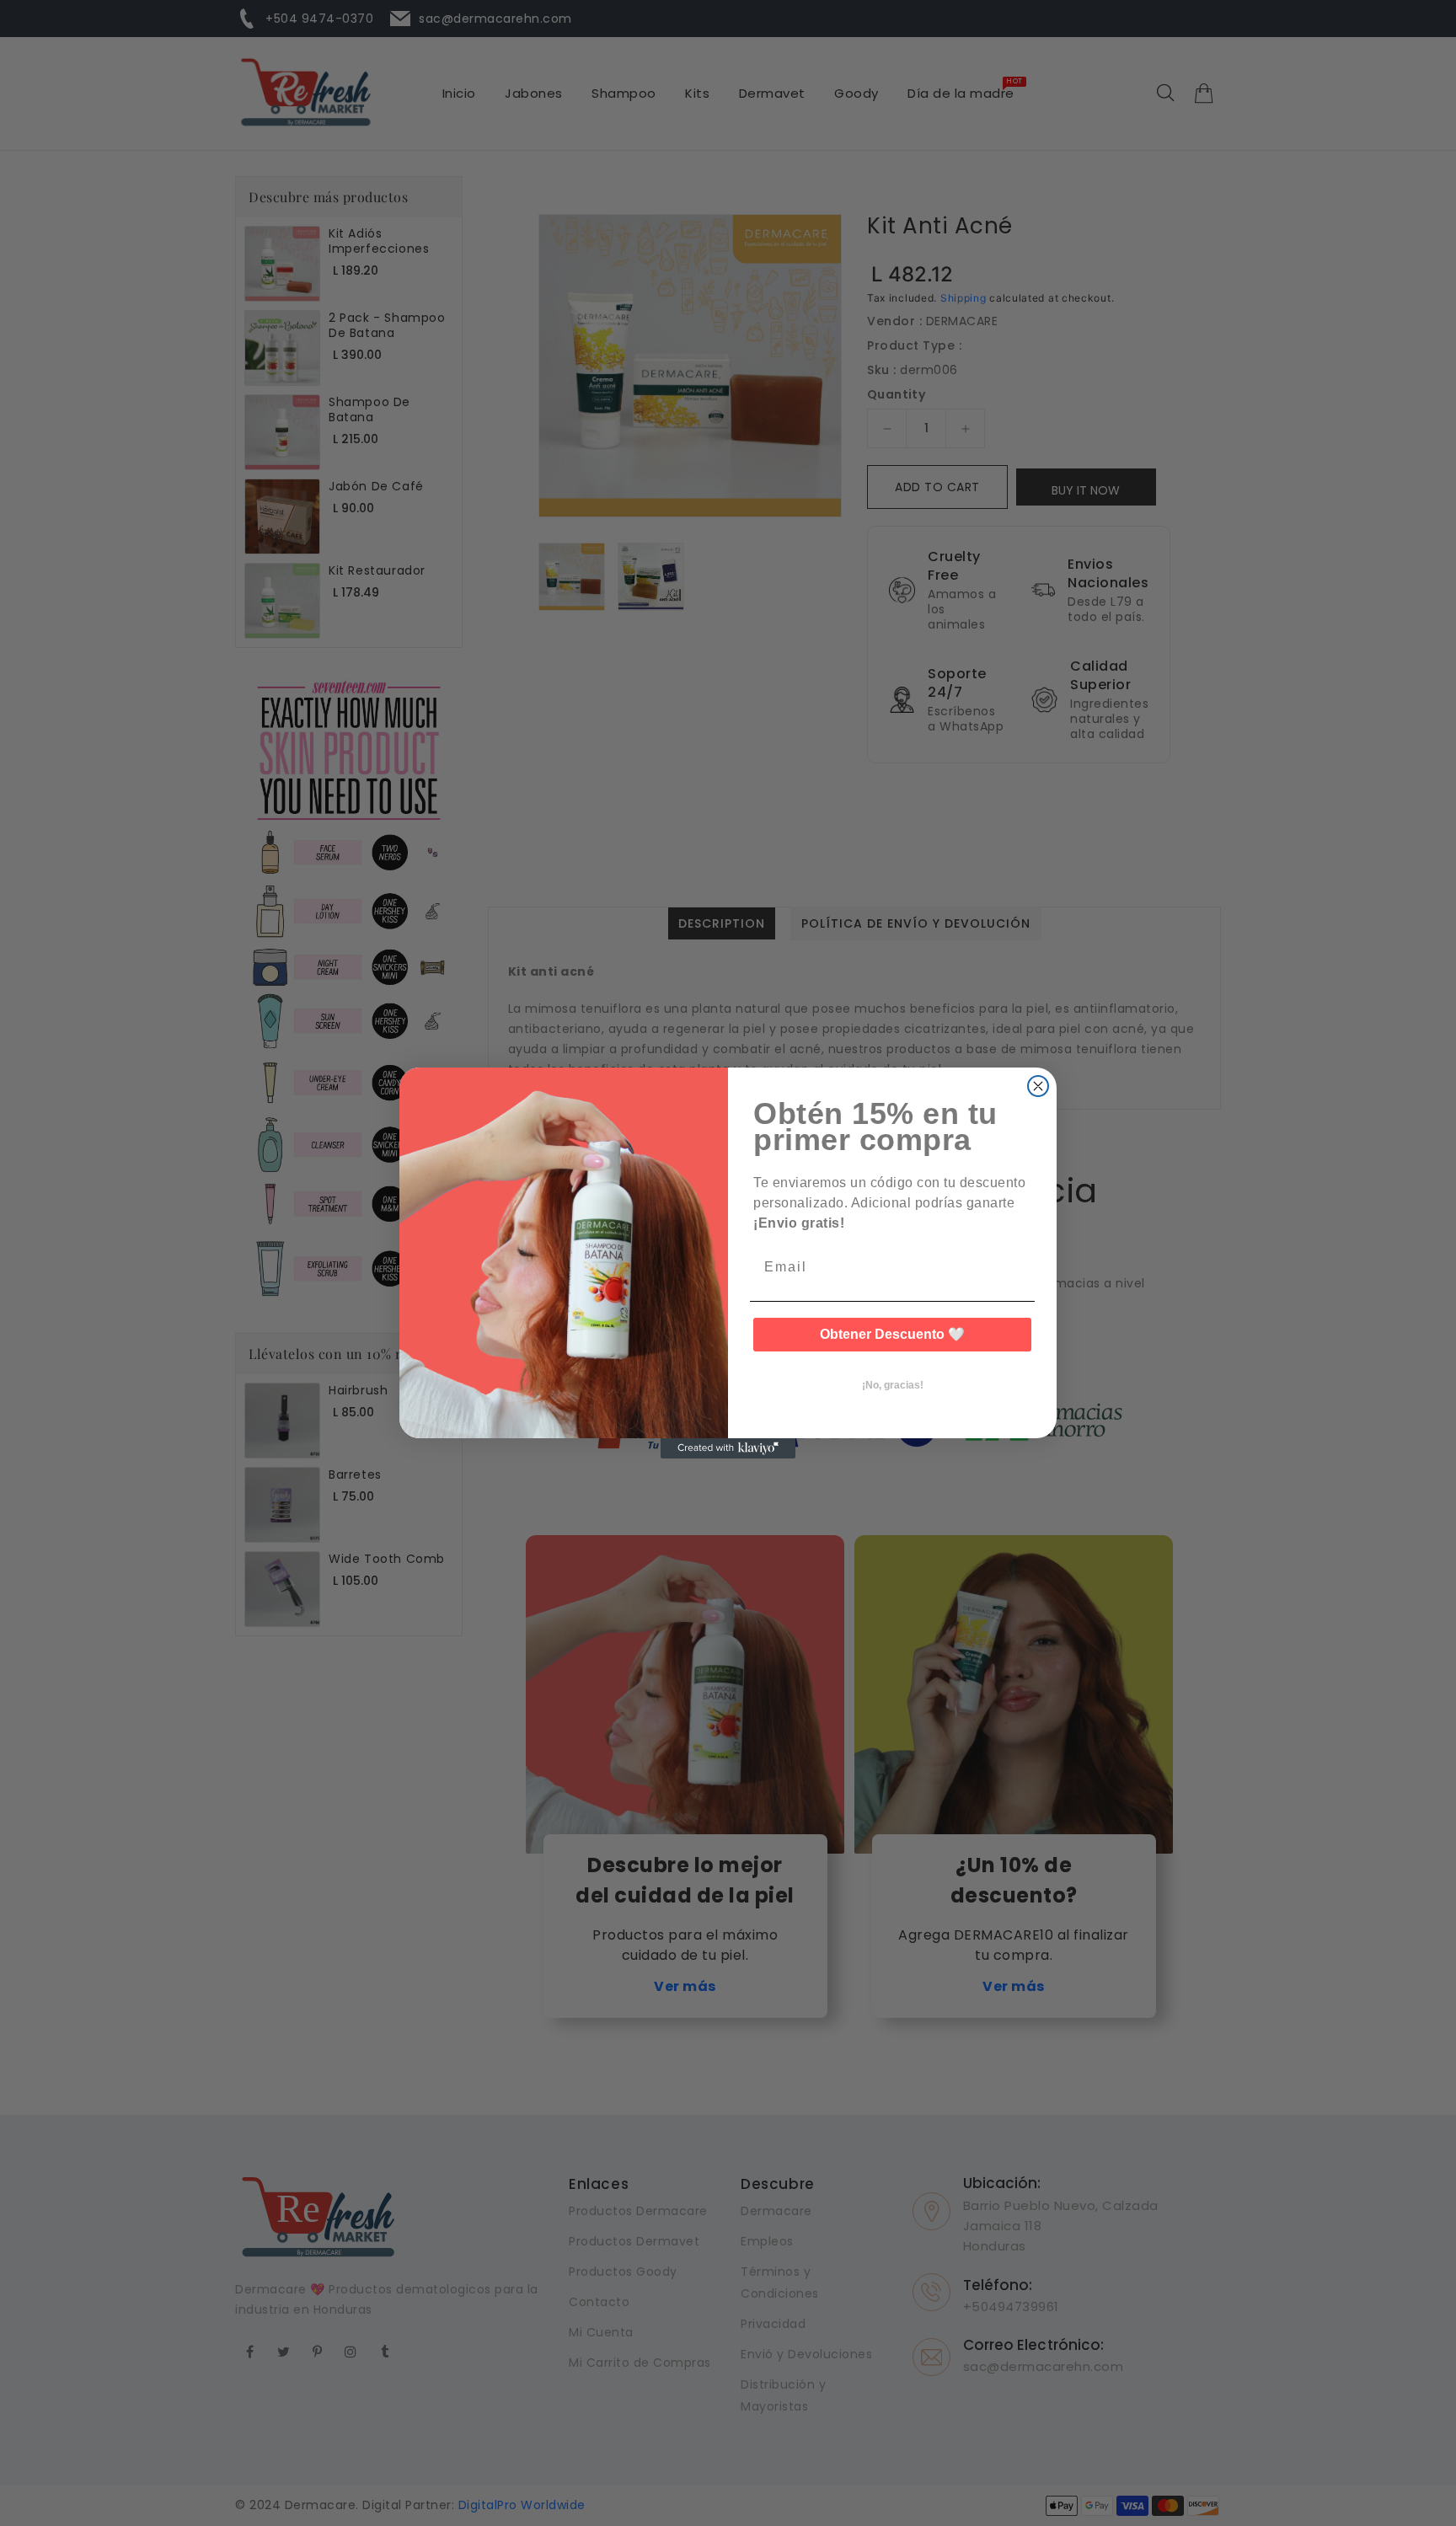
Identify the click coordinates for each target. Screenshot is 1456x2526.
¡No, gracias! (893, 1385)
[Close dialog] (1038, 1086)
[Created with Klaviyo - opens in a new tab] (728, 1448)
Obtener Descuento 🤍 (892, 1334)
